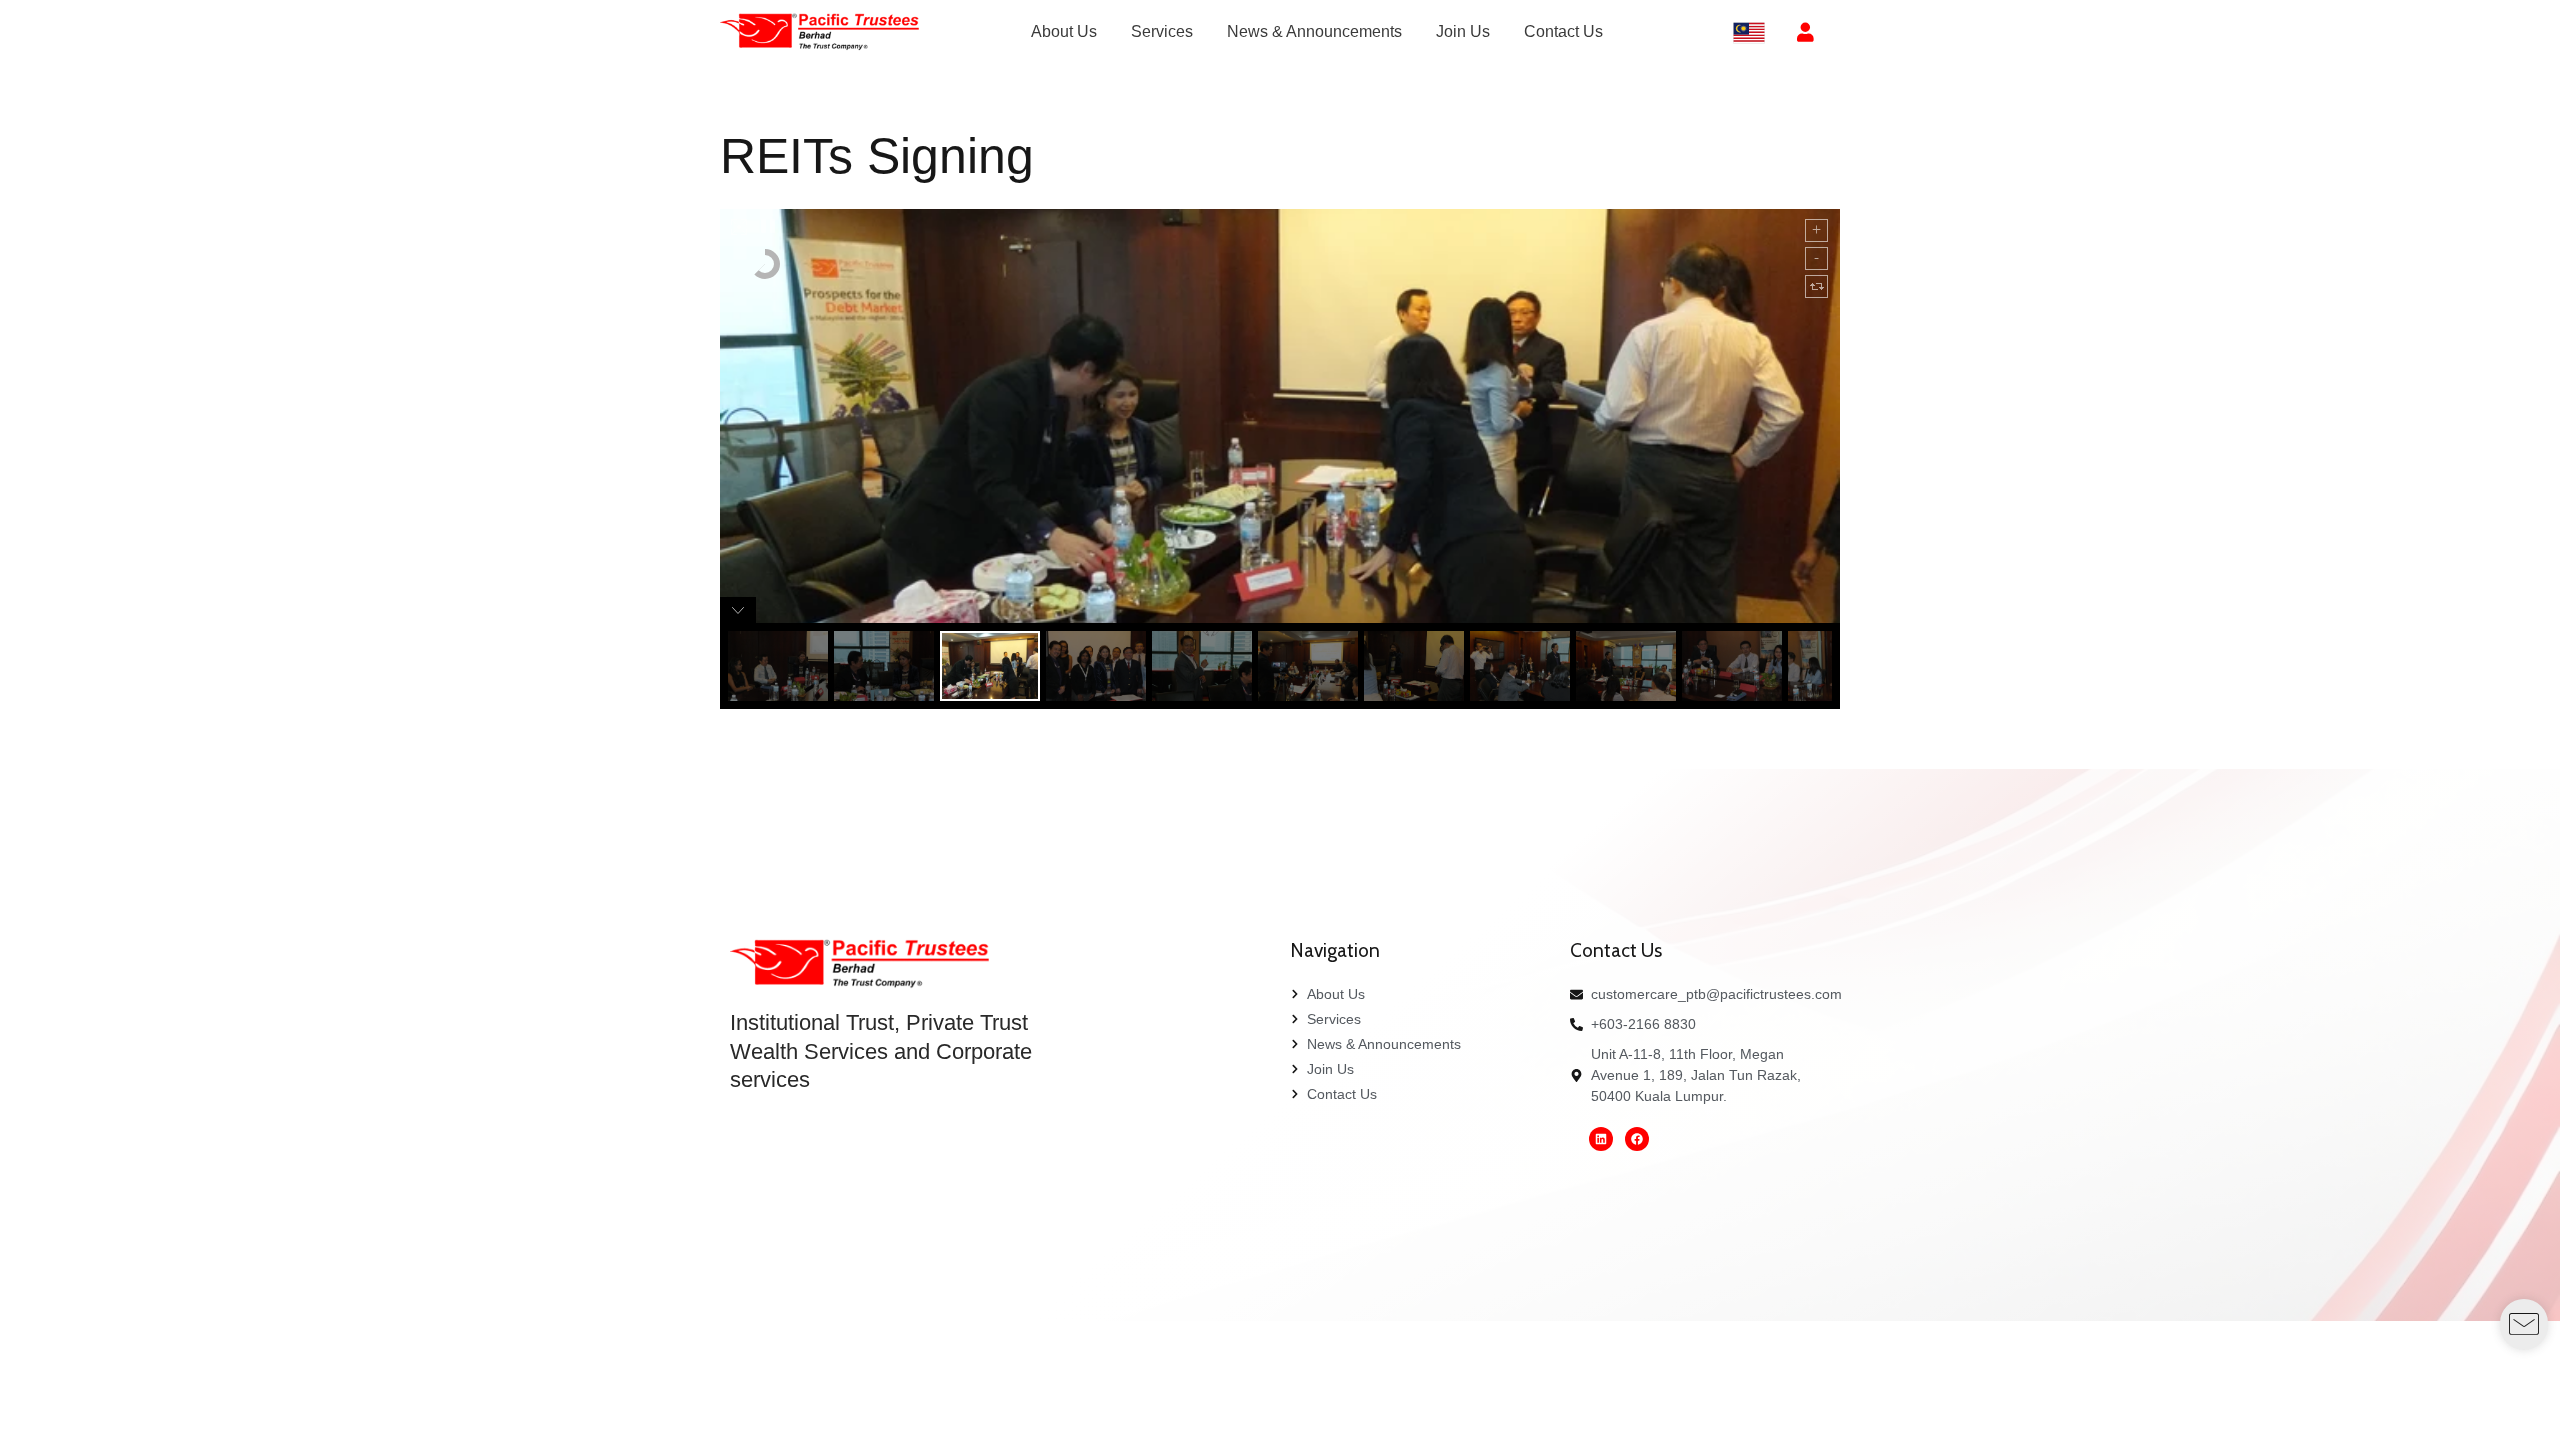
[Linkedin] (1601, 1139)
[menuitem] (1064, 32)
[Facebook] (1637, 1139)
